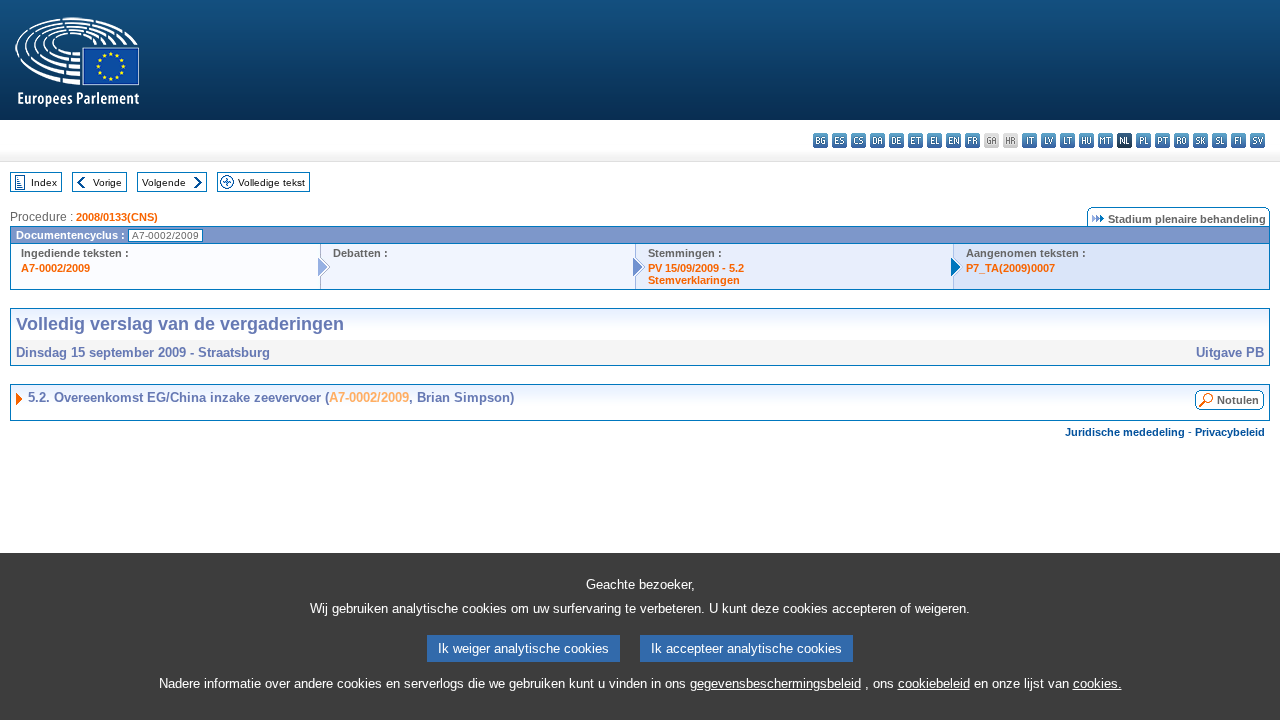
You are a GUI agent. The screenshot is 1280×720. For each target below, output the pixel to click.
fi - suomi (1238, 140)
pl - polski (1143, 140)
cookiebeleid (934, 683)
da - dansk (877, 140)
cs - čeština (858, 140)
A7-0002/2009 (55, 268)
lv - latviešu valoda (1048, 140)
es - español (839, 140)
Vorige (107, 182)
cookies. (1097, 683)
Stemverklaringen (694, 280)
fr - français (972, 140)
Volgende (164, 182)
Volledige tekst (271, 182)
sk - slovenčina (1200, 140)
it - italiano (1029, 140)
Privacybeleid (1230, 432)
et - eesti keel (915, 140)
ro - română (1181, 140)
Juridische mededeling (1125, 432)
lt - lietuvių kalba (1067, 140)
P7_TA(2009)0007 (1010, 268)
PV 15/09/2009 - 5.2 (696, 268)
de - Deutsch (896, 140)
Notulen (1238, 400)
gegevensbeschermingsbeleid (775, 683)
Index (44, 182)
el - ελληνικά (934, 140)
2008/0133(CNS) (117, 217)
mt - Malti (1105, 140)
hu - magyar (1086, 140)
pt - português (1162, 140)
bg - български (820, 140)
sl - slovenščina (1219, 140)
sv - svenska (1257, 140)
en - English (953, 140)
